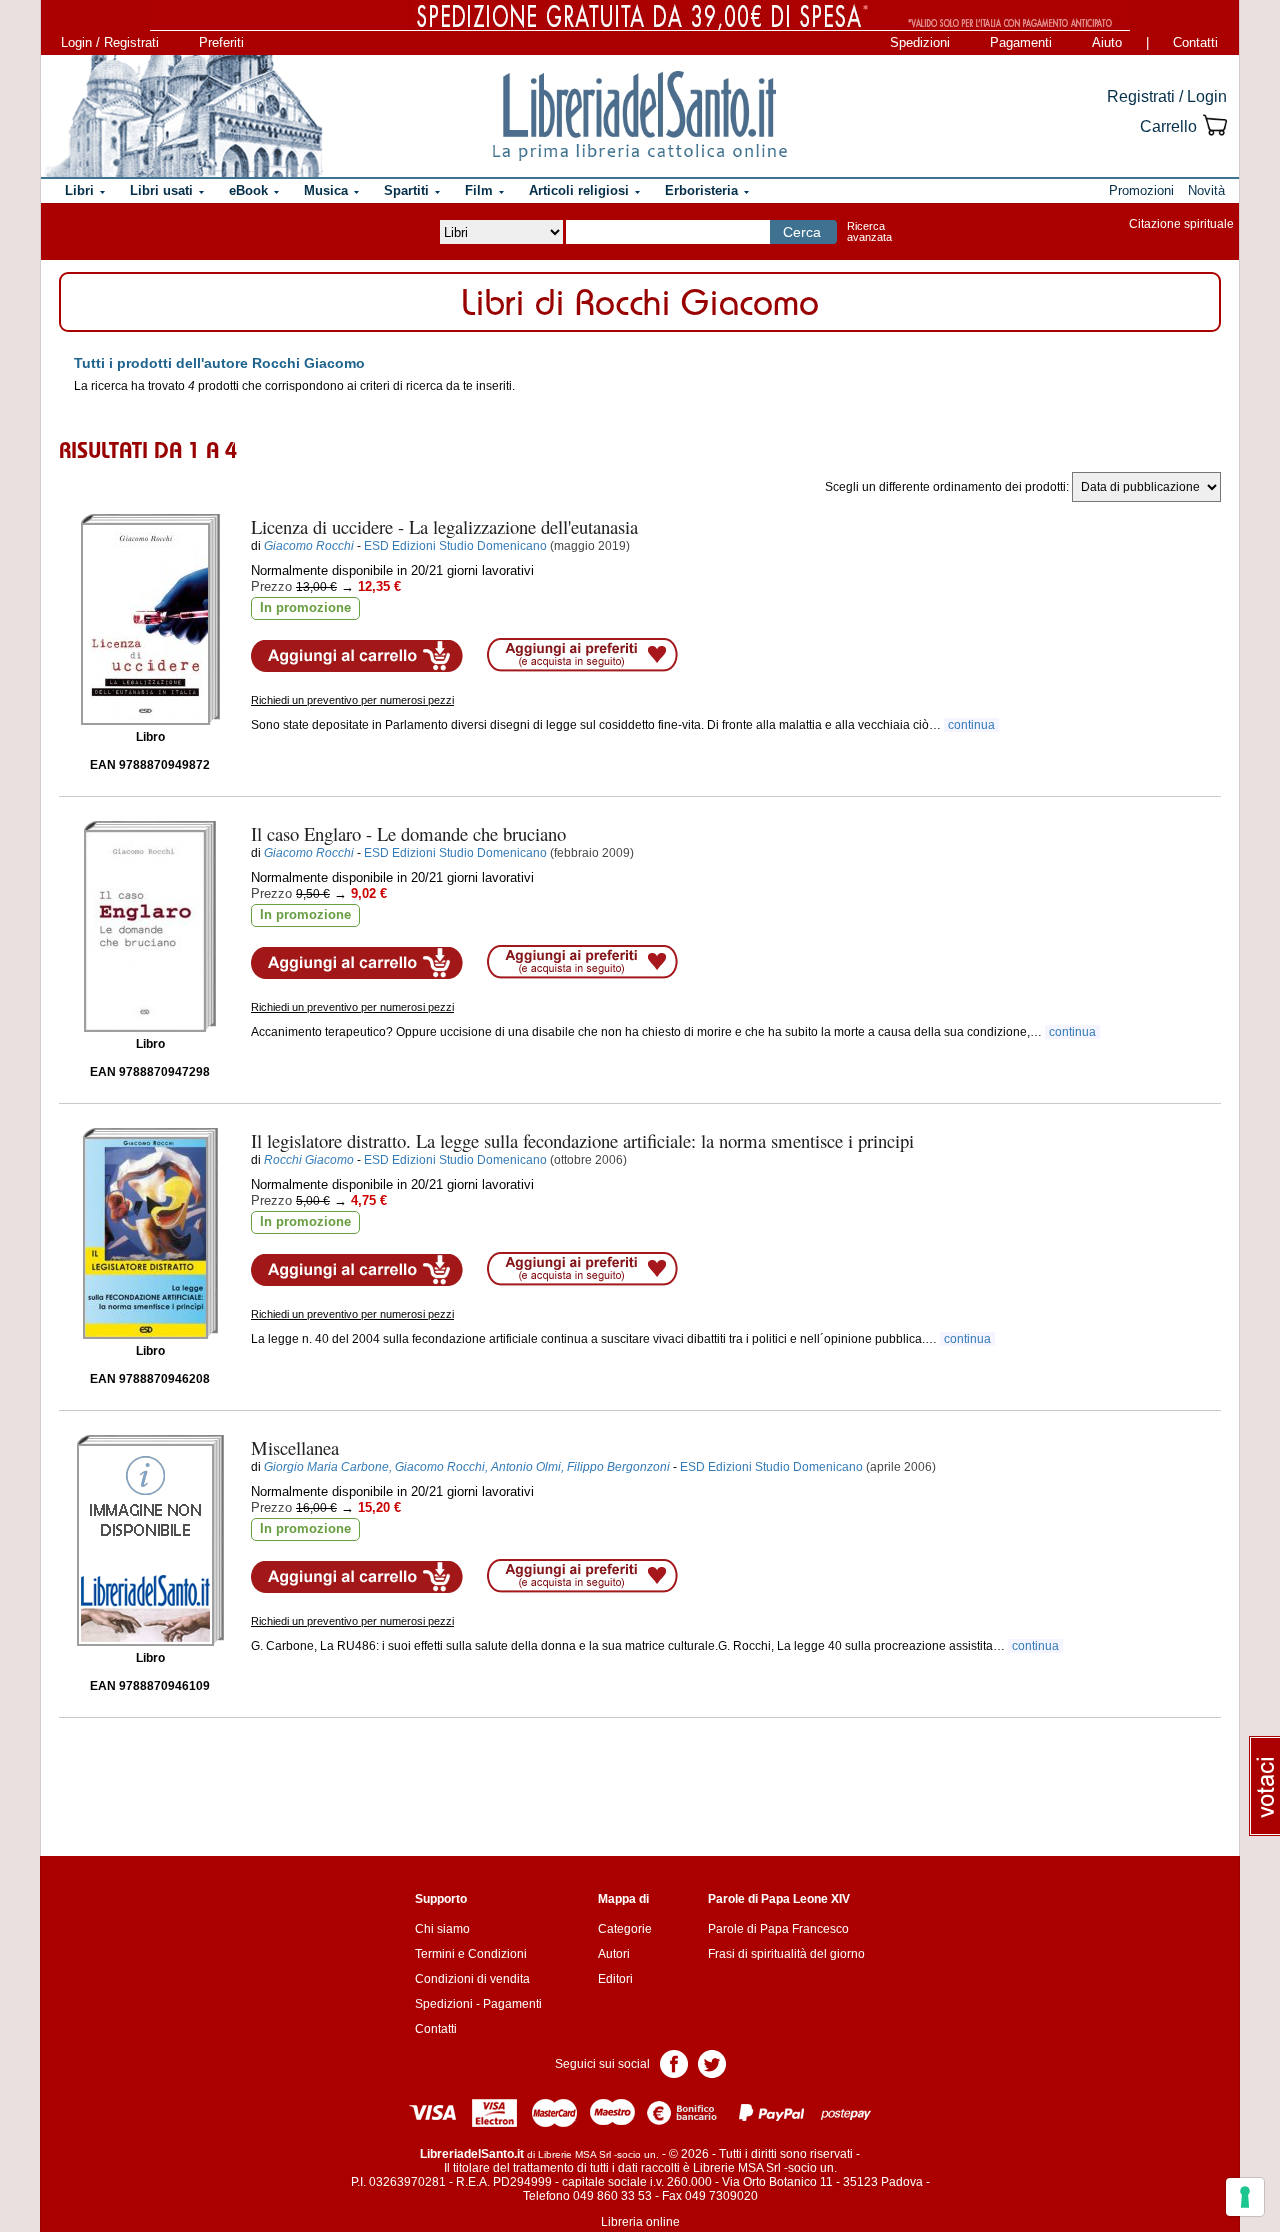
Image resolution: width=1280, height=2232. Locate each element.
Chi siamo (442, 1929)
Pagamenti (1021, 42)
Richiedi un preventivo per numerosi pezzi (352, 700)
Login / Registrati (110, 42)
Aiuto (1107, 42)
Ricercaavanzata (869, 231)
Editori (615, 1979)
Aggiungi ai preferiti (582, 655)
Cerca (802, 232)
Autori (614, 1954)
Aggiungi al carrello (357, 656)
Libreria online (640, 2222)
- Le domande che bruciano (408, 833)
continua (971, 725)
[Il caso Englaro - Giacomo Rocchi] (150, 926)
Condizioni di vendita (472, 1979)
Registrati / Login (1167, 96)
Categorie (625, 1929)
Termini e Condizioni (471, 1954)
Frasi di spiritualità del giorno (786, 1954)
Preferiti (221, 42)
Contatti (1195, 42)
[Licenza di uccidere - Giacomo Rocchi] (150, 619)
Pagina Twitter (712, 2062)
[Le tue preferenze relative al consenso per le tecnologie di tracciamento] (1245, 2197)
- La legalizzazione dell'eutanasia (444, 526)
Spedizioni (920, 42)
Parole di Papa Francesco (778, 1929)
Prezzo (271, 586)
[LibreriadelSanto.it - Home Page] (640, 116)
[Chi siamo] (183, 116)
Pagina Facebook (674, 2062)
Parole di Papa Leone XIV (779, 1899)
